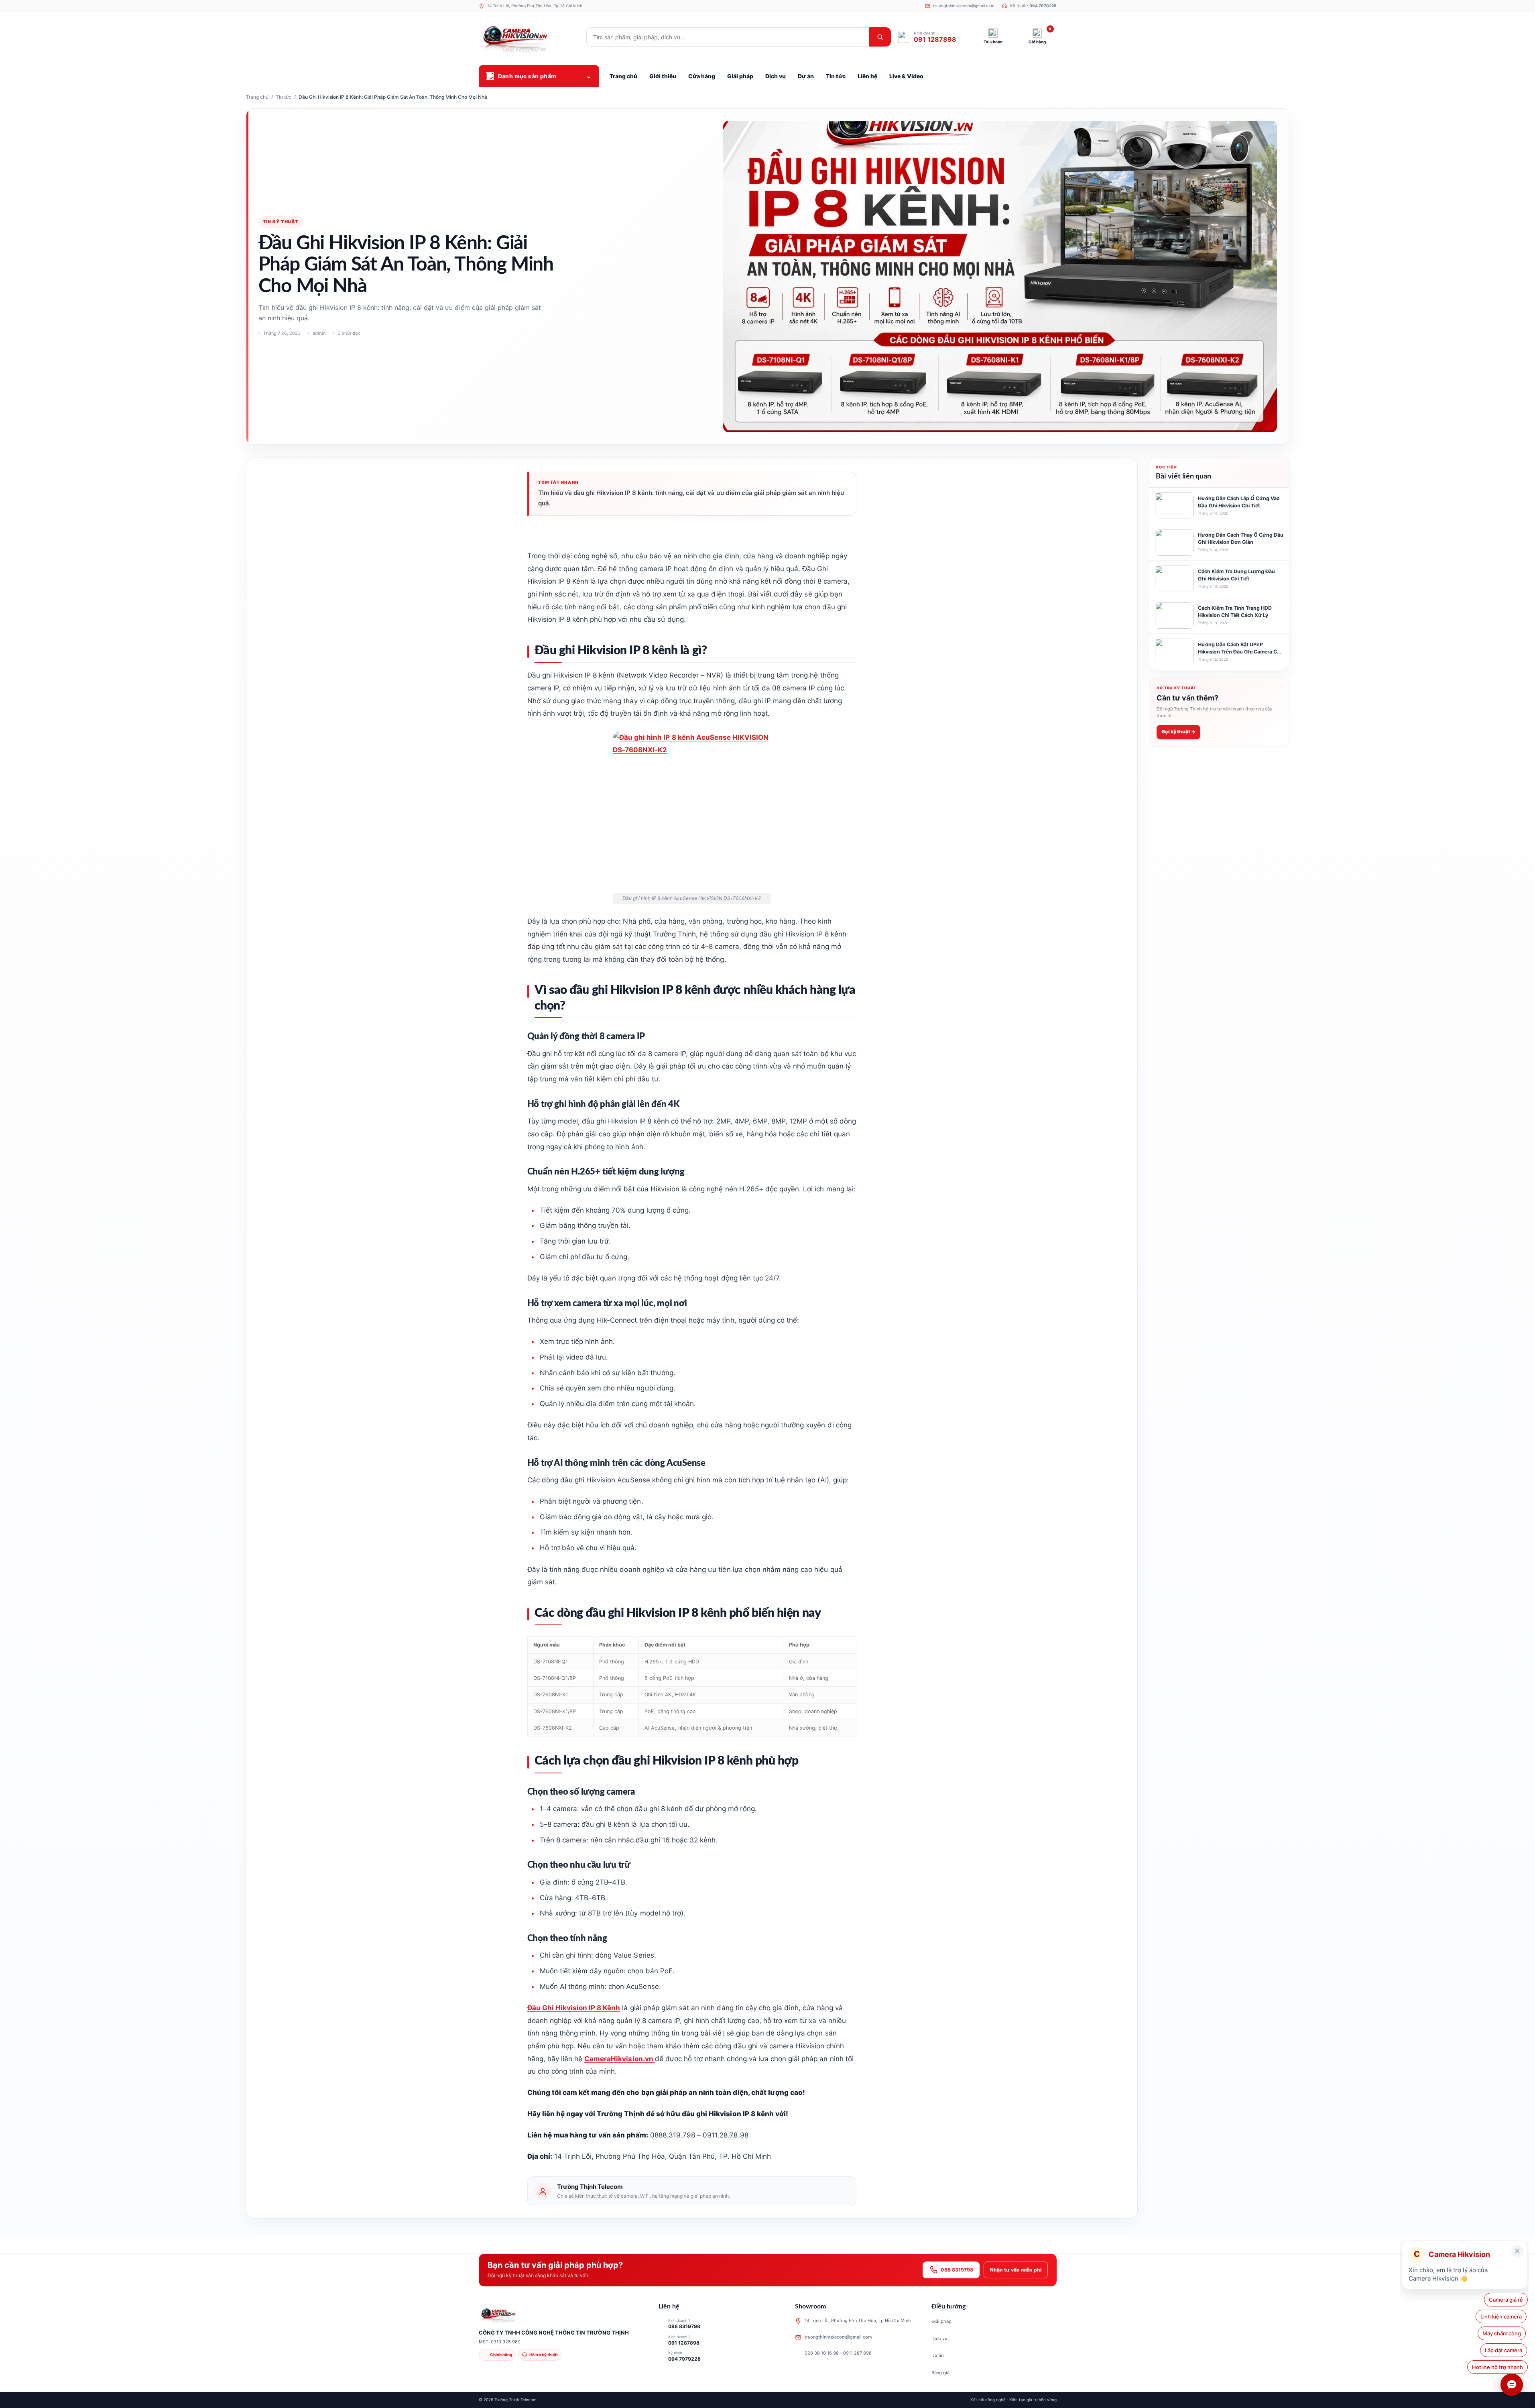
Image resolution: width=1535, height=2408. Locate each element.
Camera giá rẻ (1506, 2300)
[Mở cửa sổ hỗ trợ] (1512, 2385)
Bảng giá (940, 2373)
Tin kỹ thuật (281, 222)
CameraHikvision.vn (620, 2059)
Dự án (937, 2355)
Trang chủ (257, 97)
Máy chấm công (1504, 2333)
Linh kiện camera (1502, 2316)
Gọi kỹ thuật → (1178, 732)
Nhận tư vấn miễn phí (1016, 2270)
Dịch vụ (939, 2339)
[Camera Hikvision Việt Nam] (529, 37)
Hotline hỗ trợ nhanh (1497, 2367)
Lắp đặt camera (1504, 2350)
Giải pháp (941, 2321)
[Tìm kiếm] (880, 37)
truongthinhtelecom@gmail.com (838, 2337)
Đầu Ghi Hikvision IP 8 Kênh (574, 2008)
